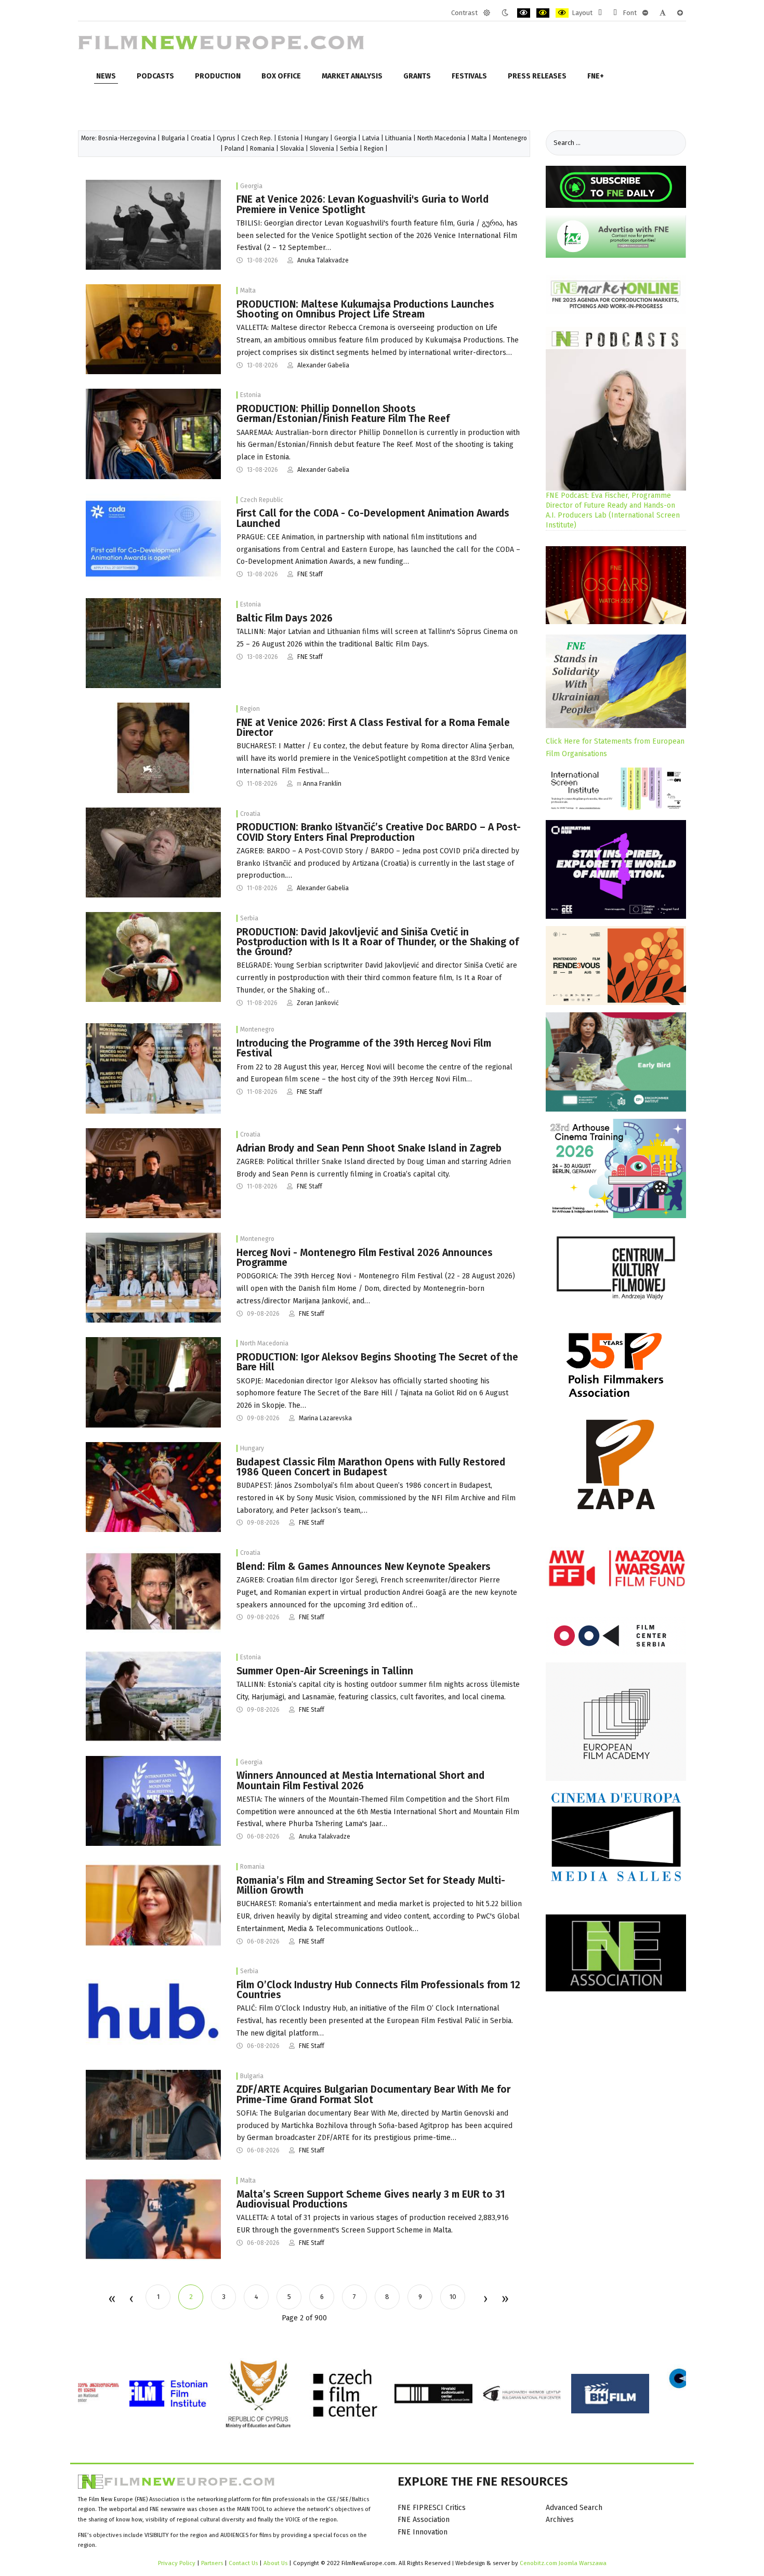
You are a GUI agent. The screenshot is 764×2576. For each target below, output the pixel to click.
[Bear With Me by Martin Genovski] (153, 2114)
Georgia (345, 138)
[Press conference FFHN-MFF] (153, 1277)
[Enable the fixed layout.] (600, 13)
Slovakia (292, 149)
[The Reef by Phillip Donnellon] (153, 434)
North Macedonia (442, 138)
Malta (479, 138)
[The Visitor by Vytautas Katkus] (153, 643)
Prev (131, 2300)
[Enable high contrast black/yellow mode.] (543, 13)
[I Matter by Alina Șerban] (153, 748)
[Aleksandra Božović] (153, 1068)
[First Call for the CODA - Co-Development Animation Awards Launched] (153, 538)
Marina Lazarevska (325, 1418)
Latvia (371, 138)
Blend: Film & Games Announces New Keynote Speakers (364, 1567)
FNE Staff (310, 574)
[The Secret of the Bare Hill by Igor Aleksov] (153, 1382)
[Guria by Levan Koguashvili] (153, 224)
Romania (262, 149)
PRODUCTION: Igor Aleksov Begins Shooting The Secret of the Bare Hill (377, 1362)
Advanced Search (574, 2508)
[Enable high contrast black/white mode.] (524, 13)
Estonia (288, 138)
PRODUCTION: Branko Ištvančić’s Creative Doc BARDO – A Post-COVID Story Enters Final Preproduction (379, 832)
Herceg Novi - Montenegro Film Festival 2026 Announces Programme (365, 1258)
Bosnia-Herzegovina (127, 138)
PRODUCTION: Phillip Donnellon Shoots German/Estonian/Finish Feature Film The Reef (343, 414)
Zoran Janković (318, 1003)
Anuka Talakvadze (323, 260)
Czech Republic (262, 500)
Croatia (201, 138)
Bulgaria (173, 138)
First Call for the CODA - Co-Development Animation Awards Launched (373, 518)
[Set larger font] (680, 13)
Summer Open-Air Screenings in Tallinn (325, 1671)
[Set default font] (663, 13)
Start (111, 2300)
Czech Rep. (257, 138)
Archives (560, 2520)
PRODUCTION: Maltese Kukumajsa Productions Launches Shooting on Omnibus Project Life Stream (365, 309)
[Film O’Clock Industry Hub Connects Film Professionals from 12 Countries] (153, 2010)
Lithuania (398, 138)
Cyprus (226, 138)
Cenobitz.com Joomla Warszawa (563, 2563)
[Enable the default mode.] (487, 13)
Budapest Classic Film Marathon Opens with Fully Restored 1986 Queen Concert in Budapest (371, 1467)
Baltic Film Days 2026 (285, 618)
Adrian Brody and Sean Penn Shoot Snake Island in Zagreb (369, 1148)
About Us (275, 2563)
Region (374, 149)
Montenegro (510, 138)
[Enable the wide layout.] (615, 13)
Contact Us (244, 2563)
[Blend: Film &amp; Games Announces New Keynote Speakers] (153, 1591)
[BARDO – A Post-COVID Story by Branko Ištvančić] (153, 852)
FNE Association (424, 2520)
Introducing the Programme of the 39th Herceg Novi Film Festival (364, 1048)
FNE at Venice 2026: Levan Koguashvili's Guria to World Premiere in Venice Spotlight (363, 204)
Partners (212, 2563)
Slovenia (322, 149)
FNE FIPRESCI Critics (432, 2508)
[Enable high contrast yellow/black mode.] (562, 13)
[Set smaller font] (645, 13)
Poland (234, 149)
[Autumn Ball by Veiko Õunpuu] (153, 1696)
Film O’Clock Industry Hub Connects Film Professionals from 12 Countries (378, 1990)
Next (485, 2300)
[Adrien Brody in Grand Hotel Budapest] (153, 1173)
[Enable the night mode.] (505, 13)
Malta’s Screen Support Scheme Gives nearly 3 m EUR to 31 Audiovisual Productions (371, 2199)
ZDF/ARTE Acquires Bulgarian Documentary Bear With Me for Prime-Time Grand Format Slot (373, 2094)
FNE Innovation (423, 2532)
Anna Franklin (322, 784)
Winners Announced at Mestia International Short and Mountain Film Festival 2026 (360, 1780)
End (504, 2300)
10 (453, 2297)
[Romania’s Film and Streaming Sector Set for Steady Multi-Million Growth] (153, 1905)
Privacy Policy (177, 2563)
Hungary (317, 138)
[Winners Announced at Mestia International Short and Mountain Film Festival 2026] (153, 1800)
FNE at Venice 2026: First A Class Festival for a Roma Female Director (373, 728)
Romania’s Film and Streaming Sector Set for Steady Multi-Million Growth (371, 1885)
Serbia (349, 149)
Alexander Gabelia (323, 365)
